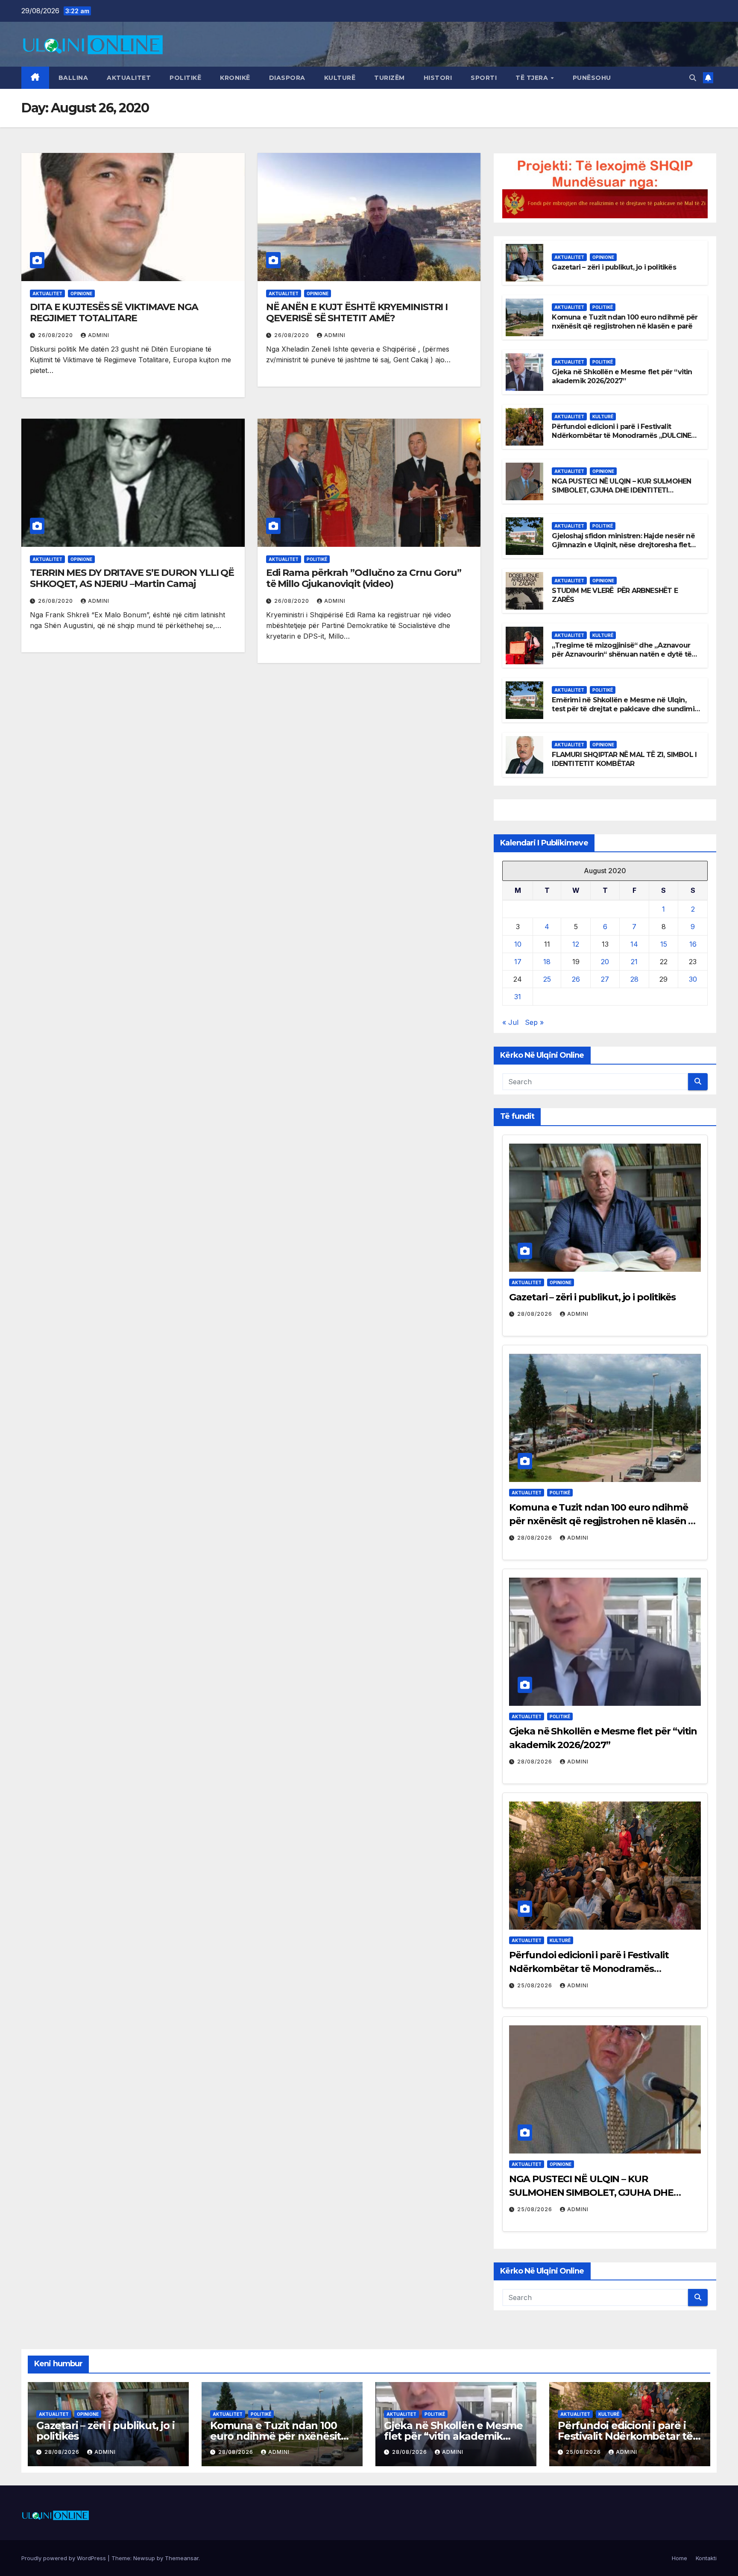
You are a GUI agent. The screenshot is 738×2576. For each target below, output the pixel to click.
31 (518, 997)
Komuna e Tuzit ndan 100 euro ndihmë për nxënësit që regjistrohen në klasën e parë (625, 322)
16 (693, 944)
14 (634, 944)
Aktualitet (129, 78)
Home (679, 2558)
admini (99, 335)
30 (693, 979)
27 (605, 979)
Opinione (81, 293)
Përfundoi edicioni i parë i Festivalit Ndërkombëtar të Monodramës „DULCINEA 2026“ (624, 436)
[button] (693, 78)
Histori (438, 78)
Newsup (144, 2558)
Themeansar (182, 2558)
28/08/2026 (536, 1314)
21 (634, 962)
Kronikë (235, 78)
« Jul (510, 1022)
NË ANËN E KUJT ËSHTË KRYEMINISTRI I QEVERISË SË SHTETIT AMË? (357, 312)
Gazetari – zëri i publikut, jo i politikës (614, 267)
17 (518, 962)
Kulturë (340, 78)
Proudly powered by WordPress (64, 2558)
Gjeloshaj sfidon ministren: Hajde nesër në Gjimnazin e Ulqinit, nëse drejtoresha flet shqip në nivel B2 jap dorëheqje (623, 545)
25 (547, 979)
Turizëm (389, 78)
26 (576, 979)
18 (547, 962)
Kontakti (706, 2558)
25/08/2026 (536, 1985)
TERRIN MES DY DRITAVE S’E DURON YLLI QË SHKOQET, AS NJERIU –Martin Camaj (132, 578)
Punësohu (592, 78)
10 (518, 944)
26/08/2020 (56, 335)
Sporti (484, 78)
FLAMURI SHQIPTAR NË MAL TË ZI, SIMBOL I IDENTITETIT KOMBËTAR (624, 759)
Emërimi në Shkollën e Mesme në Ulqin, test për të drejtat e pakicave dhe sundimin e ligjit (625, 709)
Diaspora (287, 78)
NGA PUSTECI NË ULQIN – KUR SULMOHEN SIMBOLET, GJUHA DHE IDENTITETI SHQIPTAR (621, 490)
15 (664, 944)
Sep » (534, 1022)
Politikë (185, 78)
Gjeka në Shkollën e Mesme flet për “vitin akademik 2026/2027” (622, 376)
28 (634, 979)
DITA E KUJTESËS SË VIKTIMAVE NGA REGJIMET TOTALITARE (114, 312)
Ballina (73, 78)
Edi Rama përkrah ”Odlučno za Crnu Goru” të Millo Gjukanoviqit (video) (364, 578)
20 (605, 962)
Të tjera (533, 78)
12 (576, 944)
